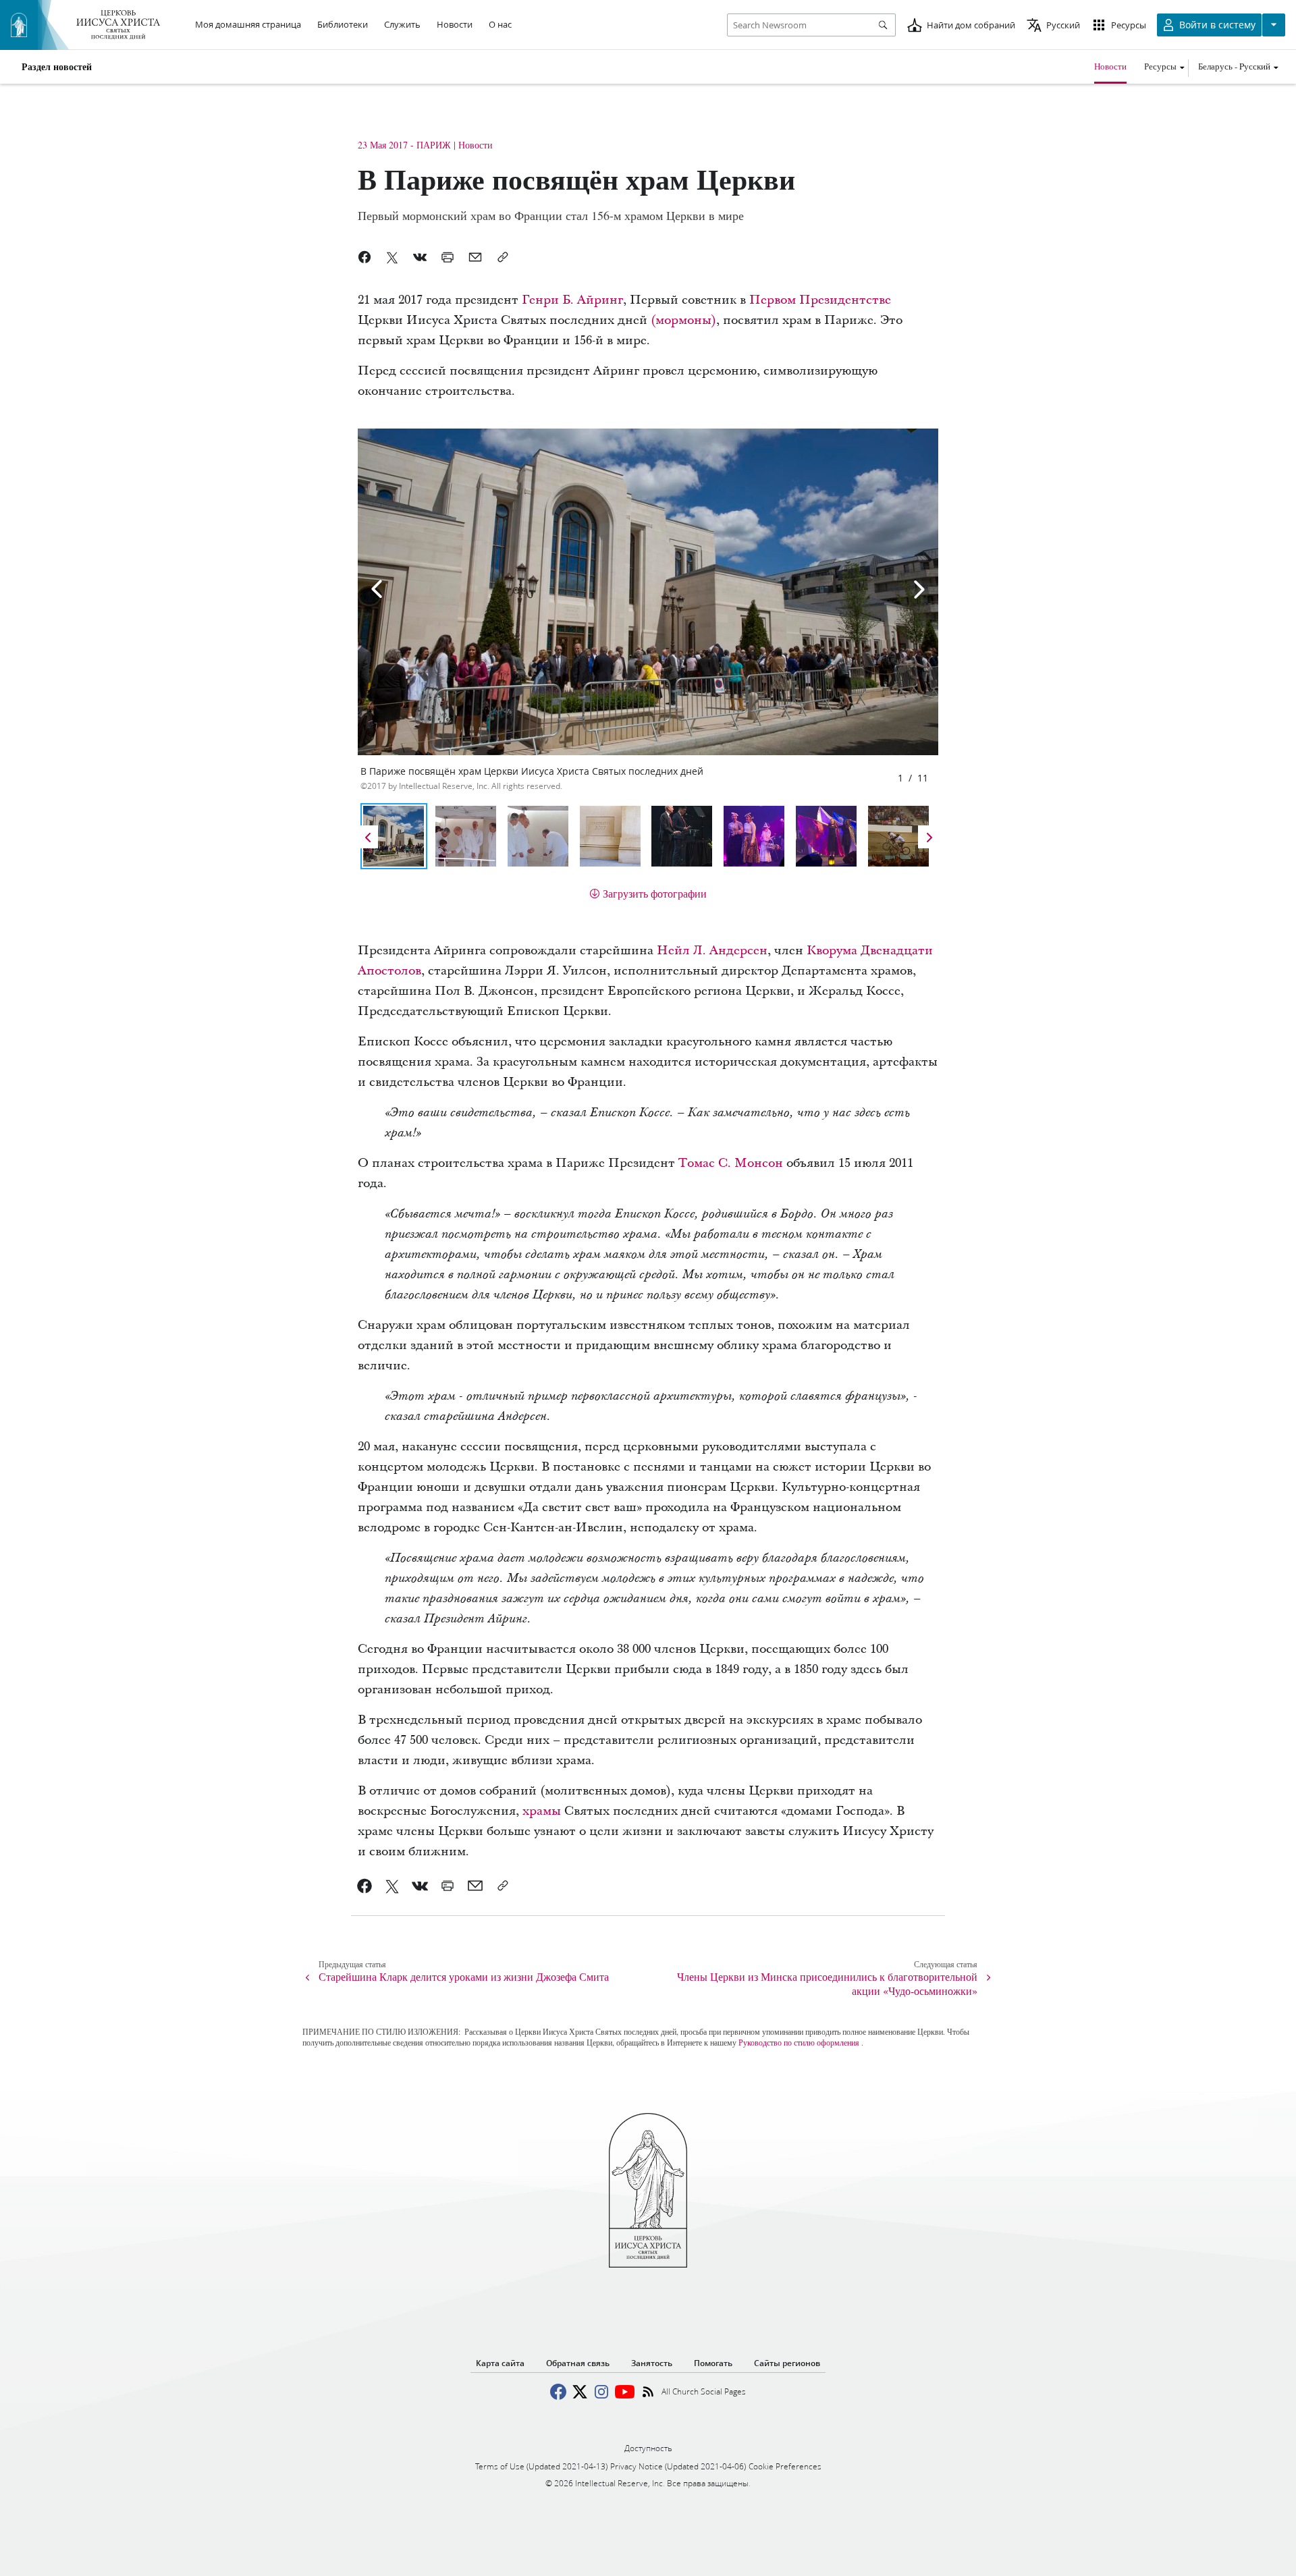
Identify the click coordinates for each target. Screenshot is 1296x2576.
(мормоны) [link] (683, 320)
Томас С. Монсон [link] (731, 1163)
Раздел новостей (57, 67)
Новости (1110, 66)
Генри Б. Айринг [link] (572, 300)
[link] (365, 1886)
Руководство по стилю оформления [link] (799, 2042)
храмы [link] (542, 1811)
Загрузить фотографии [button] (655, 893)
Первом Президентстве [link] (820, 300)
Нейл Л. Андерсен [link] (712, 951)
